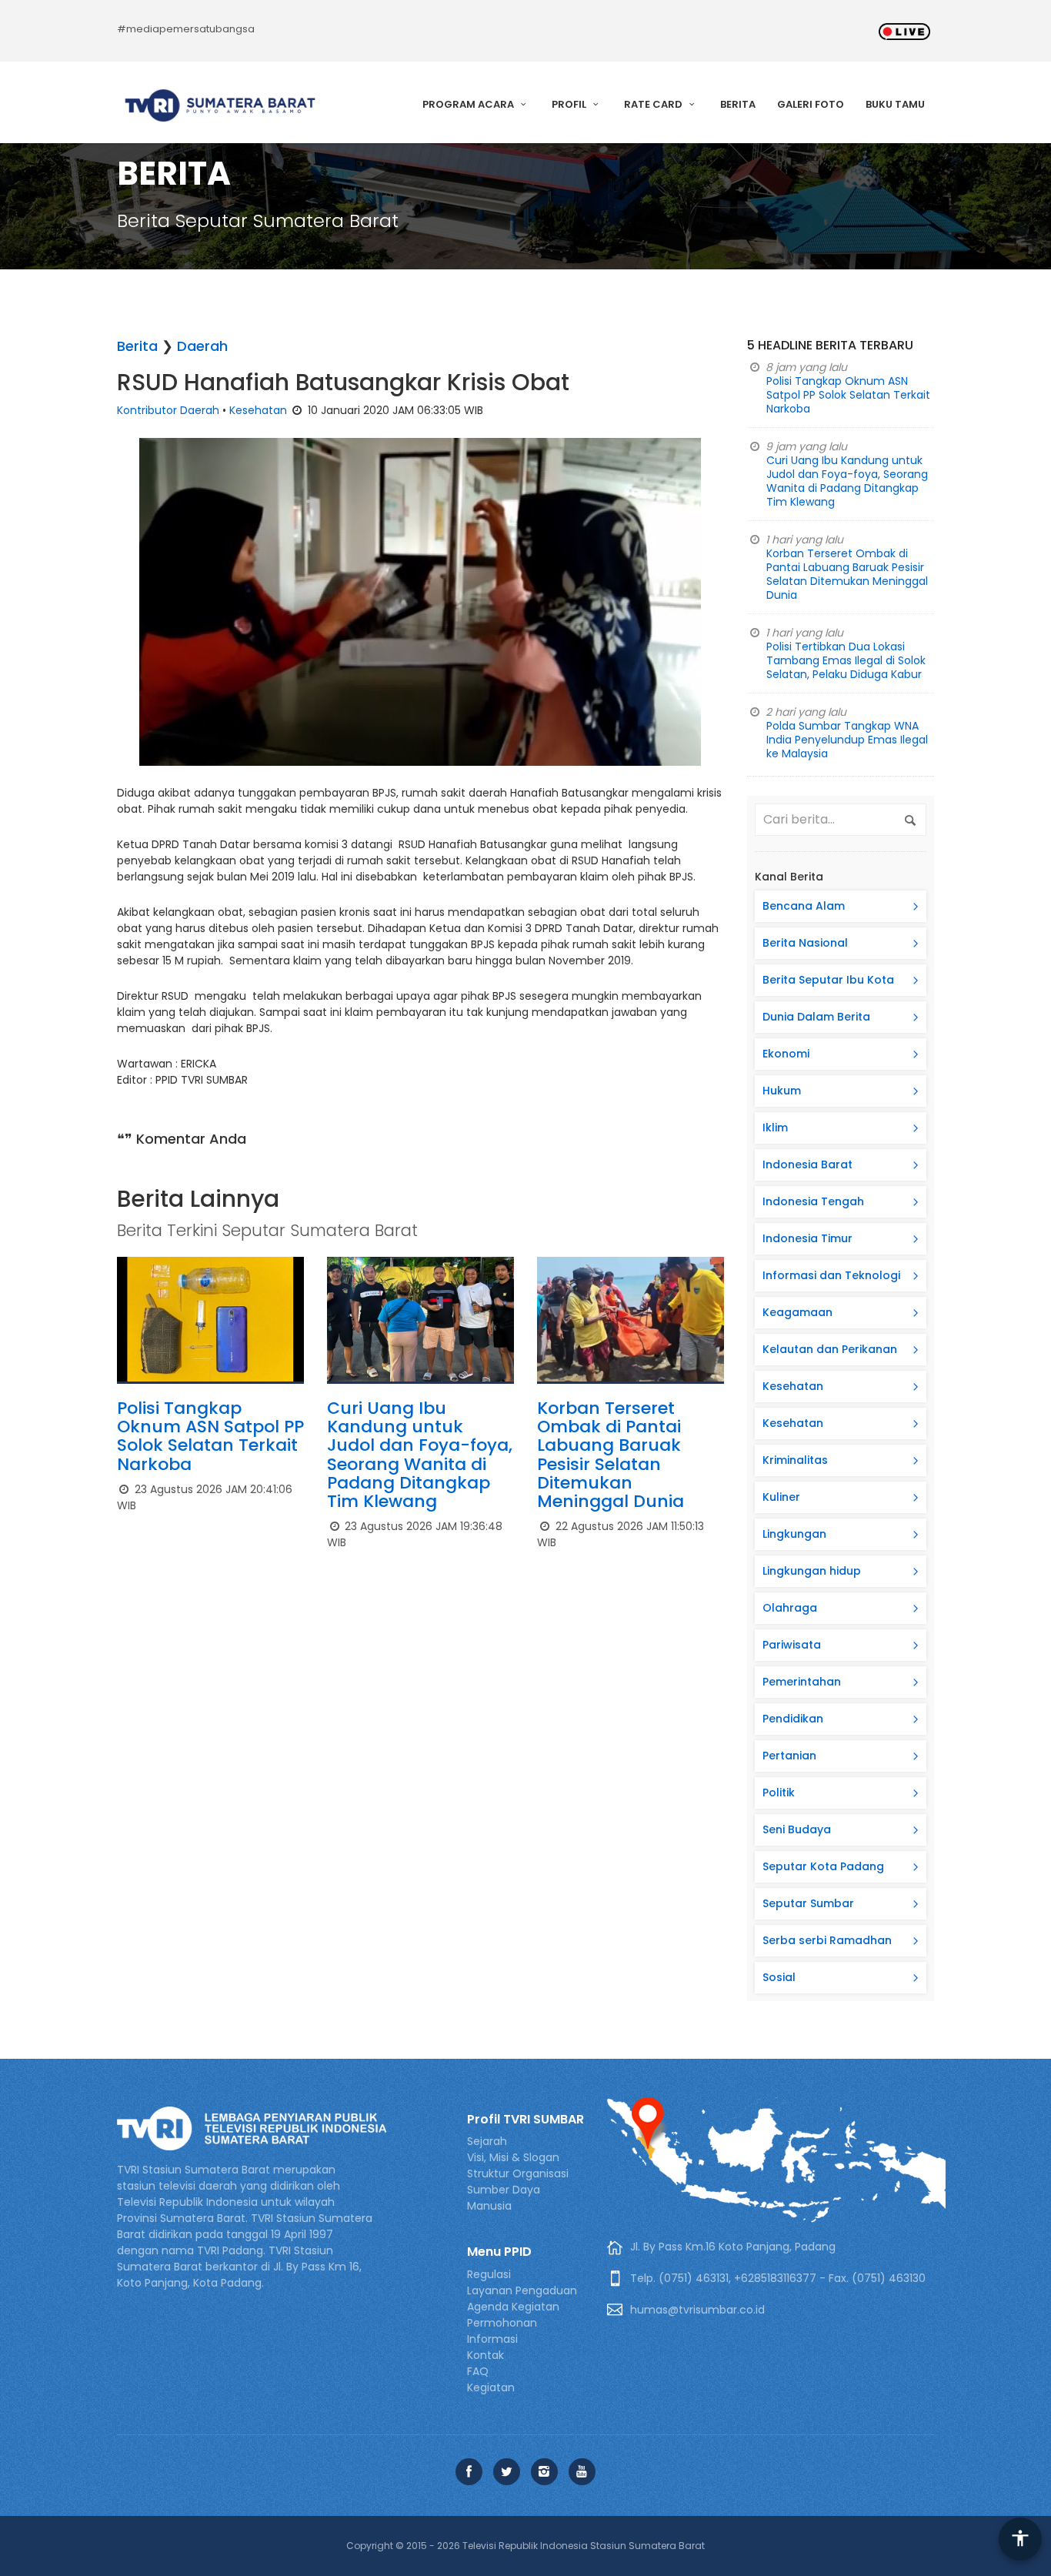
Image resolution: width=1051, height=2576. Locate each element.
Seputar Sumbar (808, 1903)
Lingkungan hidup (812, 1571)
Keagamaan (797, 1312)
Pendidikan (793, 1719)
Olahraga (790, 1608)
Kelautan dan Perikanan (830, 1349)
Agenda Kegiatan (513, 2307)
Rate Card (654, 104)
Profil (570, 104)
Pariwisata (792, 1645)
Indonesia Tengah (813, 1201)
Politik (779, 1793)
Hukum (782, 1091)
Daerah (202, 346)
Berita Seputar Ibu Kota (828, 980)
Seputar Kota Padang (823, 1866)
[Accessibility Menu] (1020, 2539)
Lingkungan (794, 1534)
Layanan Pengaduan (522, 2290)
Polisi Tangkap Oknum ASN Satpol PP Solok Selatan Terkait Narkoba (210, 1436)
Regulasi (489, 2274)
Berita (738, 104)
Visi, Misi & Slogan (513, 2157)
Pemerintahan (802, 1682)
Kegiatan (491, 2387)
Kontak (485, 2355)
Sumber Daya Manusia (504, 2198)
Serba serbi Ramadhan (827, 1940)
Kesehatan (258, 410)
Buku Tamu (895, 104)
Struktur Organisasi (518, 2173)
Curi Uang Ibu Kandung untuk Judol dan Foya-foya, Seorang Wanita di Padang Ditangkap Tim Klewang (420, 1455)
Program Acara (469, 104)
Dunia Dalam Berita (816, 1017)
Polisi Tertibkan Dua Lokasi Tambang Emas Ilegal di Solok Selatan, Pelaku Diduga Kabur (846, 660)
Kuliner (781, 1497)
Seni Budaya (797, 1829)
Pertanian (789, 1756)
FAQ (478, 2371)
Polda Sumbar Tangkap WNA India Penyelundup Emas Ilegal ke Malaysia (847, 740)
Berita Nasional (805, 943)
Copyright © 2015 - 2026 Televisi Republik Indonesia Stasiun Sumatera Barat (525, 2546)
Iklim (775, 1128)
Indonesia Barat (807, 1164)
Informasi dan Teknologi (831, 1275)
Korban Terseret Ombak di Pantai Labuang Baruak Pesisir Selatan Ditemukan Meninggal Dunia (611, 1455)
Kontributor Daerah (168, 410)
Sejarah (487, 2141)
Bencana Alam (804, 906)
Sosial (779, 1977)
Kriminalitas (795, 1460)
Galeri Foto (811, 104)
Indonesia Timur (807, 1238)
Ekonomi (786, 1054)
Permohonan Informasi (502, 2331)
